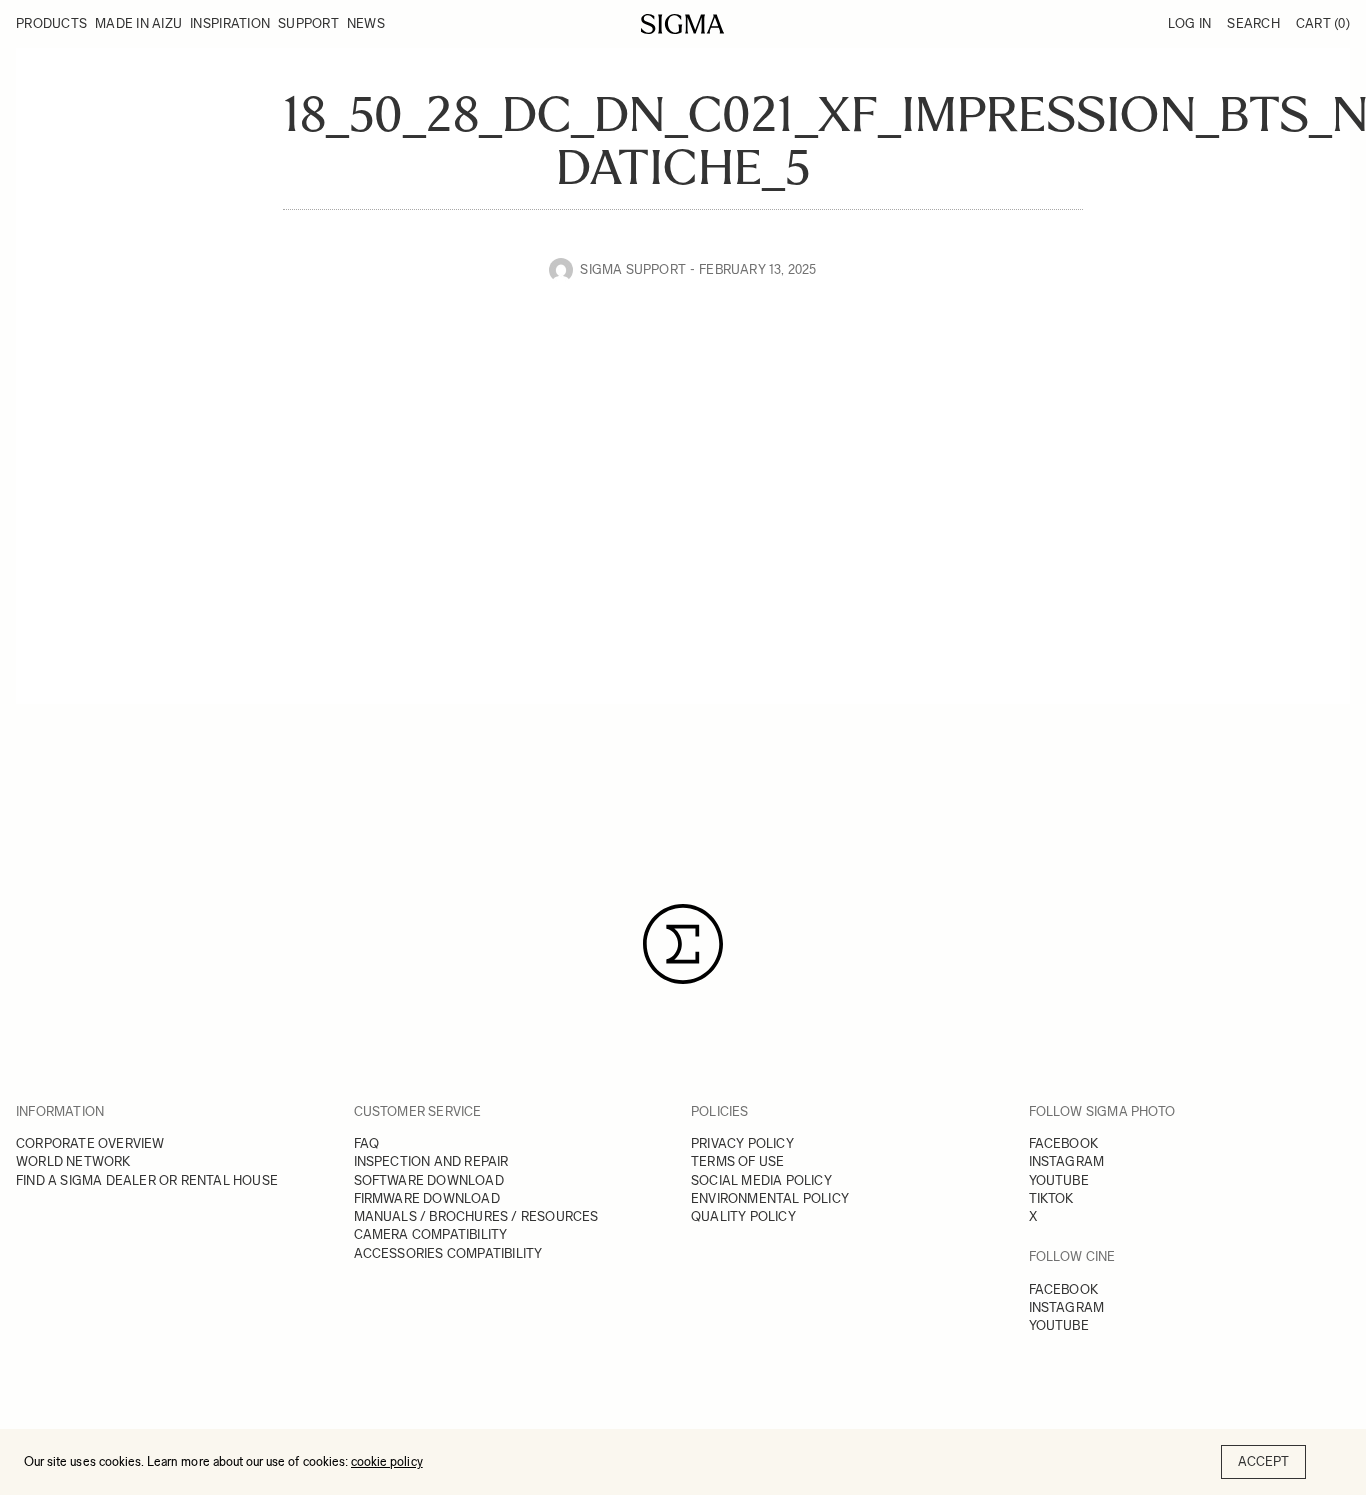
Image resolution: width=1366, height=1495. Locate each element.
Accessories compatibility (448, 1253)
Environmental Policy (770, 1198)
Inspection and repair (431, 1161)
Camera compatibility (431, 1234)
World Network (73, 1161)
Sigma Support (633, 269)
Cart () (1323, 23)
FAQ (367, 1143)
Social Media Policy (761, 1180)
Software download (429, 1180)
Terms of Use (737, 1161)
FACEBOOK (1064, 1143)
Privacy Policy (742, 1143)
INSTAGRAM (1067, 1161)
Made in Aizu (138, 23)
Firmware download (427, 1198)
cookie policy (387, 1461)
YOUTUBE (1059, 1180)
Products (51, 23)
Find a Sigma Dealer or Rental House (147, 1180)
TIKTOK (1051, 1198)
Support (308, 23)
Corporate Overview (90, 1143)
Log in (1190, 23)
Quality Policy (743, 1216)
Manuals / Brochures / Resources (476, 1216)
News (366, 23)
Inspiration (230, 23)
